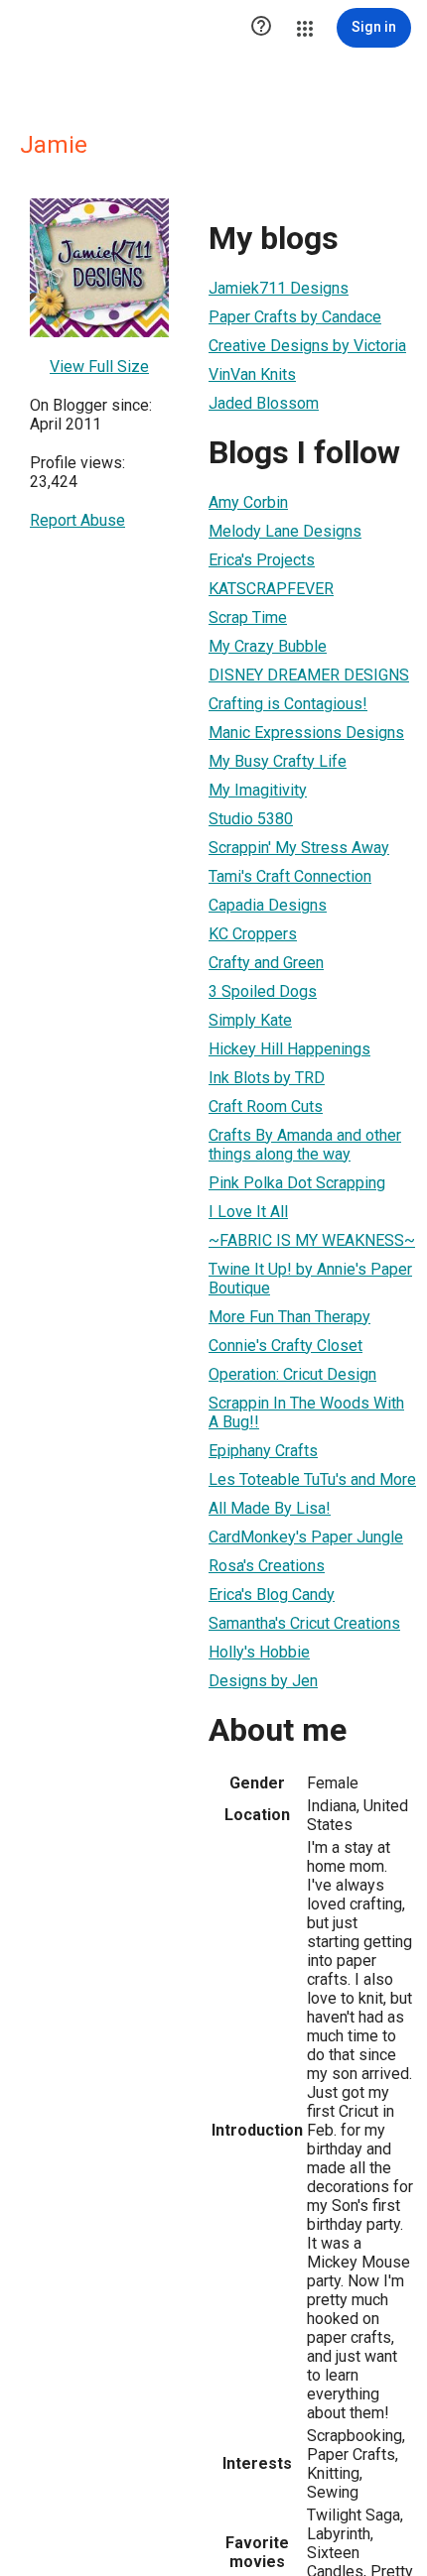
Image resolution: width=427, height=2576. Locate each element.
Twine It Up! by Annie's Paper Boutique (310, 1279)
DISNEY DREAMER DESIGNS (309, 675)
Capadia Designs (268, 905)
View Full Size (99, 367)
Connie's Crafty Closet (285, 1346)
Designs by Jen (263, 1681)
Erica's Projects (262, 560)
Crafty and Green (266, 963)
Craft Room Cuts (266, 1106)
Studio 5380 (251, 819)
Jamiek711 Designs (279, 288)
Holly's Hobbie (259, 1652)
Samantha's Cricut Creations (304, 1623)
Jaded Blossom (264, 403)
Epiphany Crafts (263, 1451)
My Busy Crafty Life (278, 761)
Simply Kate (250, 1020)
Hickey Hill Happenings (289, 1049)
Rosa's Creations (267, 1566)
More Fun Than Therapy (289, 1317)
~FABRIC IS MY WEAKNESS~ (312, 1240)
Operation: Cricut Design (292, 1374)
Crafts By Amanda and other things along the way (305, 1145)
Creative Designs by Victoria (307, 346)
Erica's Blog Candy (272, 1595)
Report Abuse (77, 520)
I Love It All (248, 1212)
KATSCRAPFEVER (271, 589)
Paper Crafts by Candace (295, 317)
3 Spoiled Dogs (263, 991)
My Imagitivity (258, 790)
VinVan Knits (252, 374)
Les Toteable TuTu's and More (312, 1479)
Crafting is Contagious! (288, 704)
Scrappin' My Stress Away (299, 848)
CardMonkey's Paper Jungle (306, 1537)
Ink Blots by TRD (267, 1078)
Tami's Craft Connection (290, 876)
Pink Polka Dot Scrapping (297, 1183)
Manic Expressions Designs (306, 733)
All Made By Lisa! (270, 1508)
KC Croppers (253, 934)
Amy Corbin (248, 502)
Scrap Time (248, 617)
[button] (261, 28)
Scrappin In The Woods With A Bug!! (306, 1412)
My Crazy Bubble (268, 646)
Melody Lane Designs (285, 531)
